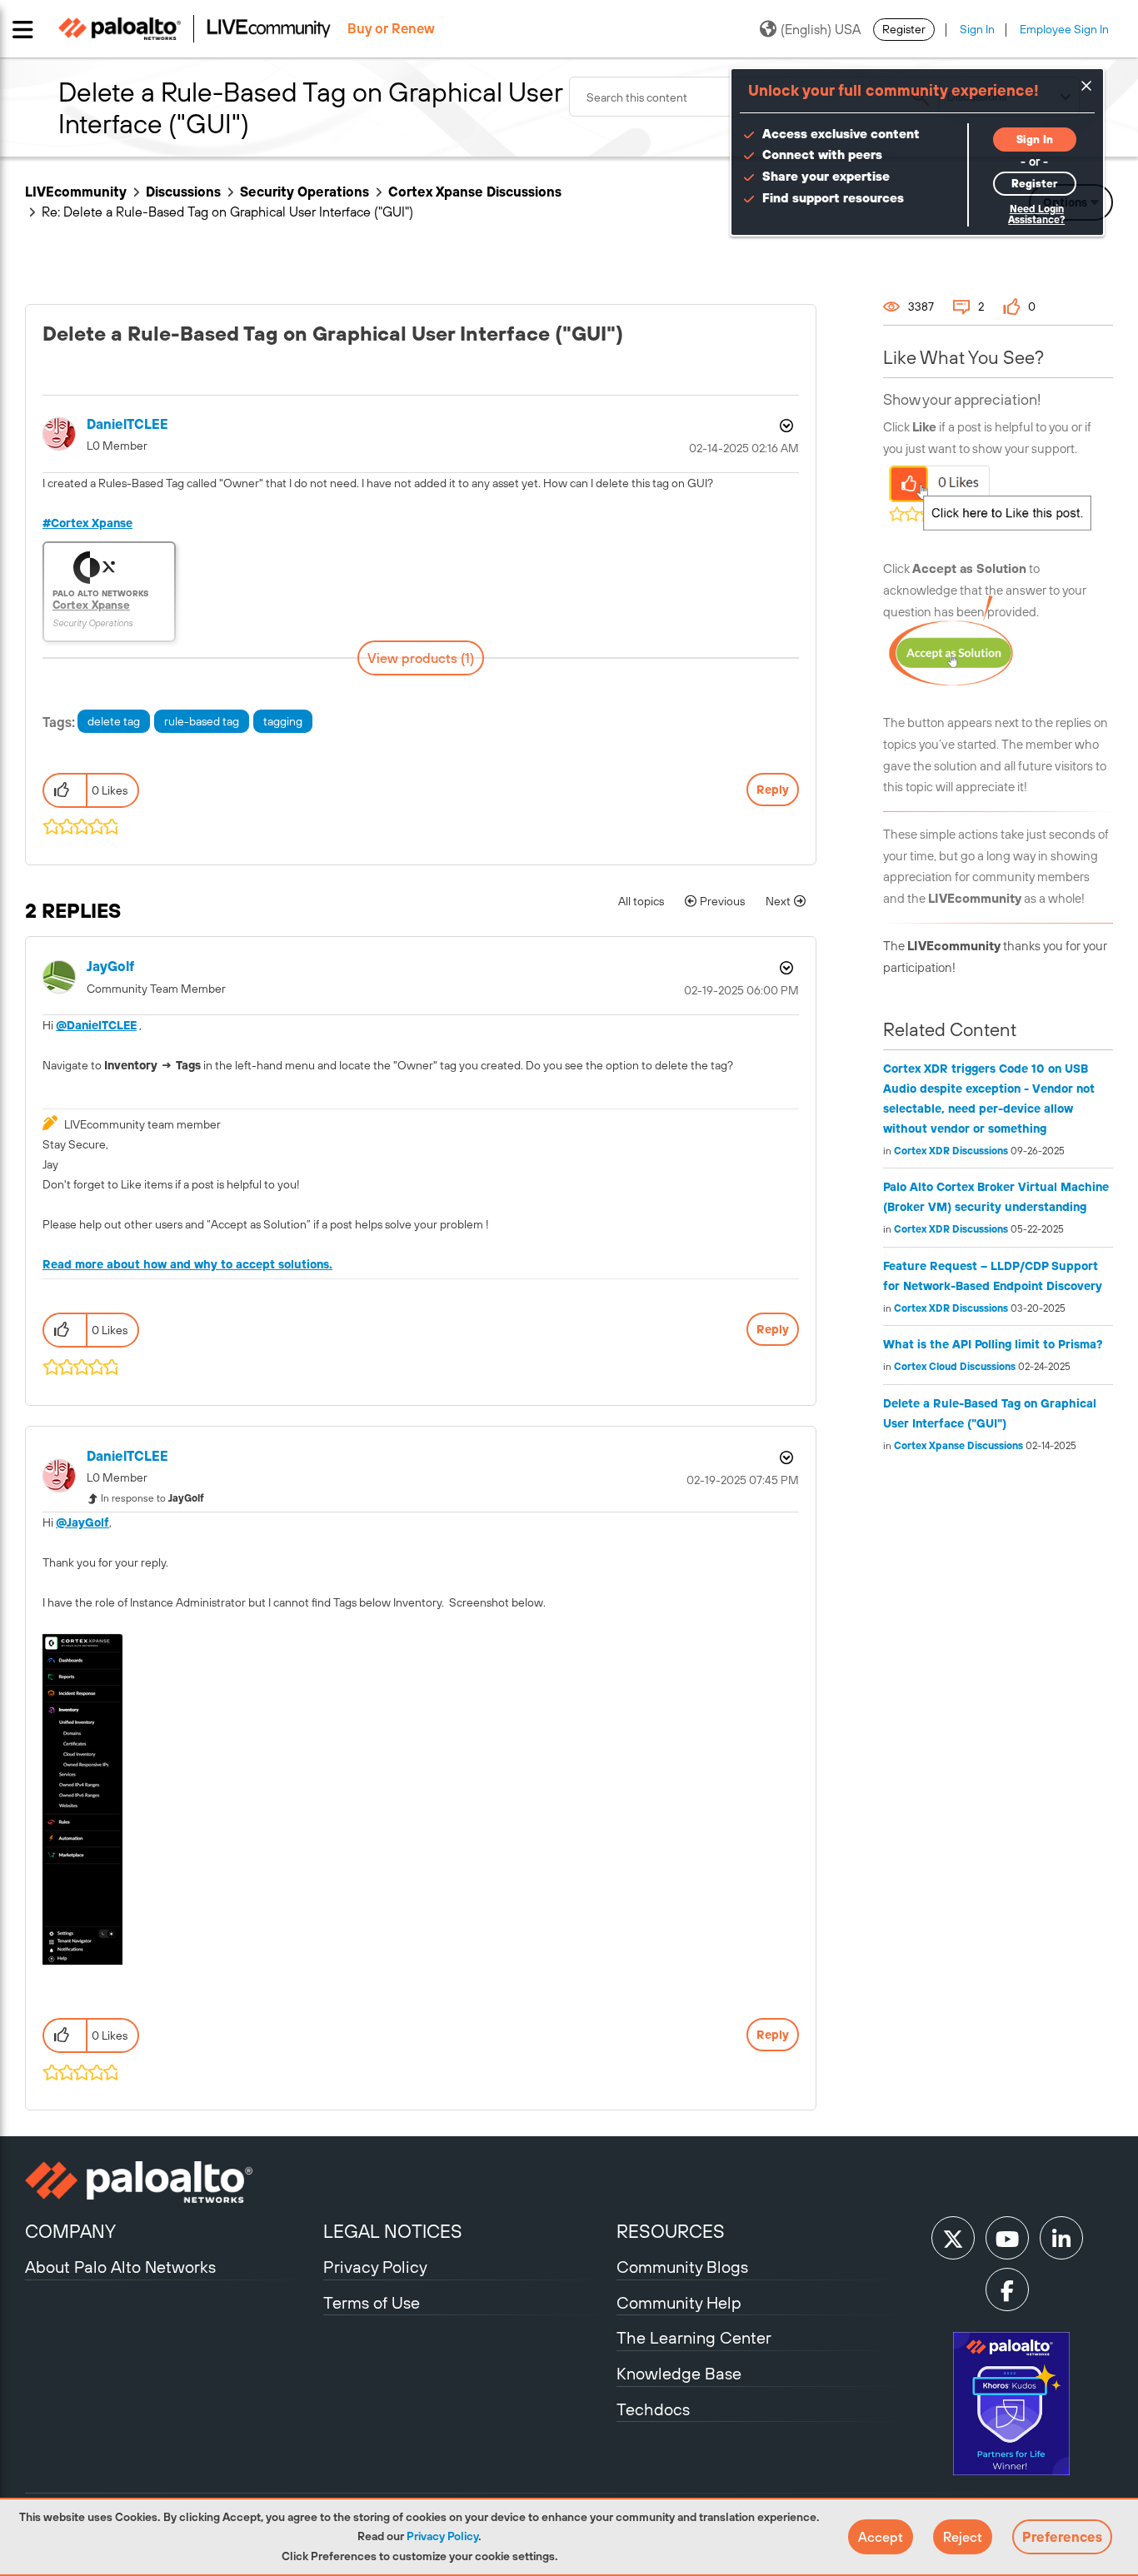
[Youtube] (1007, 2238)
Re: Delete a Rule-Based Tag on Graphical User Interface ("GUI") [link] (227, 212)
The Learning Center (694, 2337)
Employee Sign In (1064, 29)
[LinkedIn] (1061, 2238)
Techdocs (653, 2409)
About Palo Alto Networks (120, 2267)
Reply (773, 790)
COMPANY (70, 2231)
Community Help (679, 2302)
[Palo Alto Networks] (172, 2182)
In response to (152, 1498)
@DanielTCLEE (96, 1025)
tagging (283, 721)
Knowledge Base (679, 2373)
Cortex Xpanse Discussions (475, 192)
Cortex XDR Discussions (951, 1151)
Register (904, 29)
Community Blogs (682, 2267)
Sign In (977, 29)
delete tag (114, 721)
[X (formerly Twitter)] (953, 2238)
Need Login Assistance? (1036, 214)
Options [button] (785, 426)
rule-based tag (202, 721)
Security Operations (304, 192)
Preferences (1062, 2537)
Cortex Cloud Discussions (955, 1367)
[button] (881, 2537)
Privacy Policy (442, 2536)
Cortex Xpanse (92, 523)
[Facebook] (1007, 2290)
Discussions (183, 192)
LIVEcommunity (76, 192)
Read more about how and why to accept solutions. (187, 1264)
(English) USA (821, 29)
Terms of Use (372, 2302)
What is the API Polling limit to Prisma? (993, 1344)
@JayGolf (82, 1522)
